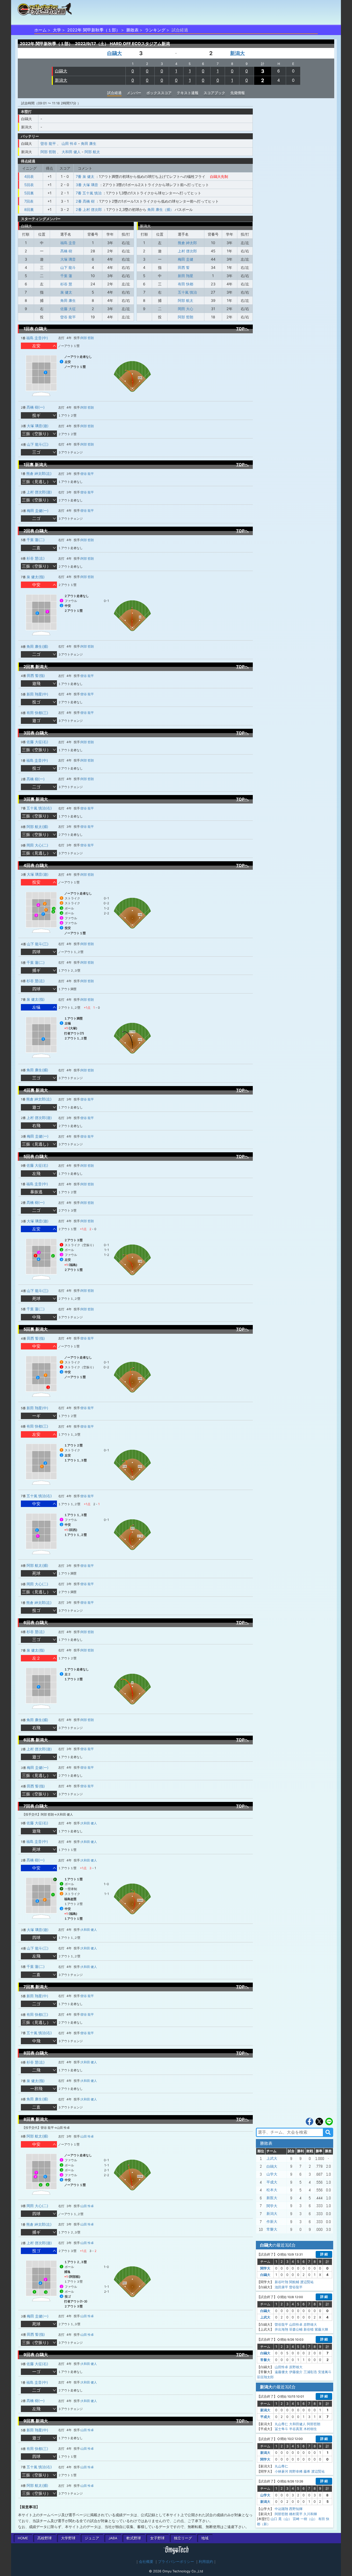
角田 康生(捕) (37, 646)
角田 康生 (89, 143)
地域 (205, 2538)
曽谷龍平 (296, 2287)
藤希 (307, 2471)
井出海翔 (281, 2329)
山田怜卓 (296, 2324)
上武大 (272, 2158)
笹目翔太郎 (265, 2377)
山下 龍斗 (68, 267)
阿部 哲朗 (48, 152)
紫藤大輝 (321, 2329)
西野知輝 (296, 2509)
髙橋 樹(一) (36, 407)
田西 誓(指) (36, 676)
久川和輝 (310, 2514)
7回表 (29, 201)
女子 (157, 2538)
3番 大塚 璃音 (87, 185)
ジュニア (92, 2538)
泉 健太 (66, 292)
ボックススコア (159, 93)
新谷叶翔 (281, 2282)
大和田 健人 (71, 152)
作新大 (272, 2222)
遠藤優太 (281, 2372)
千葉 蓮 (66, 276)
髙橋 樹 (66, 251)
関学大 (272, 2206)
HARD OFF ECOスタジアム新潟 (140, 44)
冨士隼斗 (281, 2429)
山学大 (272, 2174)
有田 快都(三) (37, 713)
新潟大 (237, 53)
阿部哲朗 (314, 2424)
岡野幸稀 (296, 2471)
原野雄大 (310, 2324)
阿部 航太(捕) (37, 827)
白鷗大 (115, 53)
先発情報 (238, 93)
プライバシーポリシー (176, 2562)
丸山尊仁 (281, 2424)
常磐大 (272, 2229)
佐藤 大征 (68, 309)
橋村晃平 (296, 2514)
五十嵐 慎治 (187, 292)
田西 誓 (184, 267)
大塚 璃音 (68, 259)
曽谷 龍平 (48, 143)
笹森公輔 (296, 2329)
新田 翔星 (186, 276)
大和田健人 (297, 2424)
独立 (183, 2538)
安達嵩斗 (325, 2372)
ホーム (40, 30)
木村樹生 (310, 2429)
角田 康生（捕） (161, 209)
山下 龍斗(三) (38, 444)
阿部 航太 (92, 152)
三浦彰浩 (310, 2372)
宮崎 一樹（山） (305, 2519)
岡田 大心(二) (37, 845)
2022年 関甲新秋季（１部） (94, 30)
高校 (45, 2538)
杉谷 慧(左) (36, 558)
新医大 (272, 2198)
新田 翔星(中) (37, 694)
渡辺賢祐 (307, 2282)
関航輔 (294, 2282)
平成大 (272, 2182)
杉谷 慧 (66, 284)
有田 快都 (186, 284)
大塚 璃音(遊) (38, 426)
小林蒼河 (281, 2471)
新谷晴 (309, 2329)
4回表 (29, 176)
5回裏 (29, 193)
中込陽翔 (281, 2509)
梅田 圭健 (186, 259)
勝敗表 (132, 30)
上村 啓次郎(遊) (39, 492)
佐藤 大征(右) (37, 742)
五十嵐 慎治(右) (39, 808)
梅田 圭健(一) (38, 511)
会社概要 (146, 2562)
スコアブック (214, 93)
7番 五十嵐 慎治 (89, 193)
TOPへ (242, 329)
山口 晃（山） (281, 2519)
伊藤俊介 (296, 2372)
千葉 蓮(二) (36, 540)
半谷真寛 (296, 2429)
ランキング (155, 30)
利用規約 (206, 2562)
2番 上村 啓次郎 (89, 209)
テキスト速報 (188, 93)
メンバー (134, 93)
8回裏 (29, 209)
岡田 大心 (186, 309)
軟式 (134, 2538)
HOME (23, 2538)
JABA (113, 2538)
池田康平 (281, 2287)
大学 (57, 30)
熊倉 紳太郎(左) (39, 473)
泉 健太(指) (36, 577)
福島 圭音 (68, 243)
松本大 (272, 2190)
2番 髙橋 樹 (85, 201)
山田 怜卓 (69, 143)
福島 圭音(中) (37, 338)
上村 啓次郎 (187, 251)
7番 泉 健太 (85, 176)
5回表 (29, 185)
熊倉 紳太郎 (187, 243)
